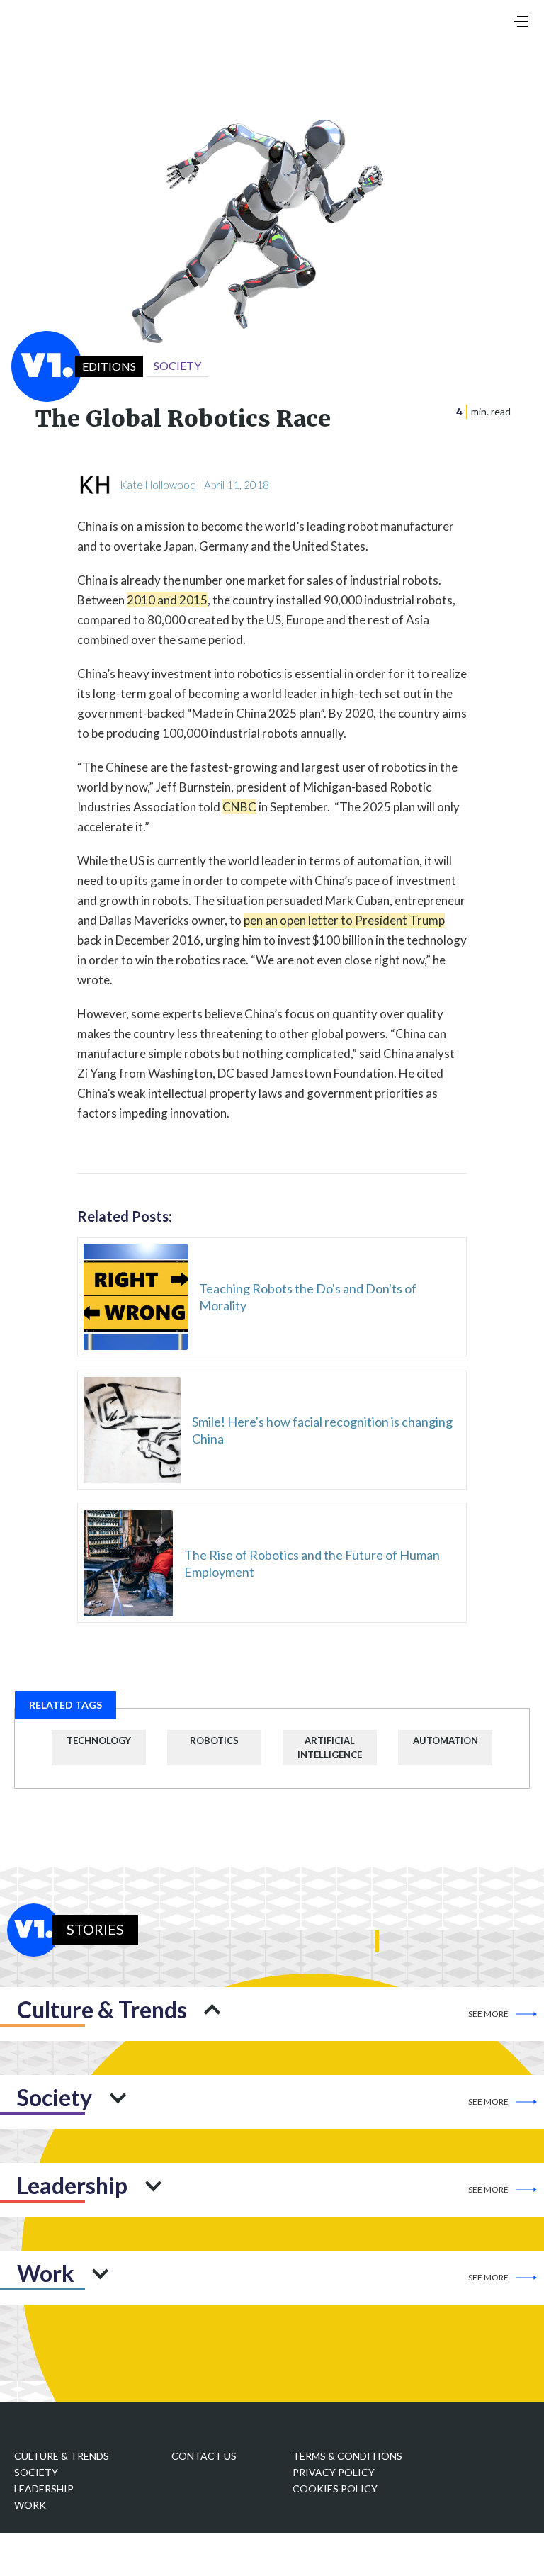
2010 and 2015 (167, 600)
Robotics (214, 1740)
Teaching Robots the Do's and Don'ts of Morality (308, 1297)
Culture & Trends (62, 2456)
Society (36, 2472)
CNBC (239, 807)
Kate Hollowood (158, 485)
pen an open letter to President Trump (344, 920)
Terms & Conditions (347, 2456)
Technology (99, 1740)
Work (30, 2505)
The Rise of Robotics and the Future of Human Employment (312, 1563)
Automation (446, 1740)
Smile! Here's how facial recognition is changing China (322, 1430)
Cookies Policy (335, 2488)
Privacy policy (334, 2472)
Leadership (44, 2488)
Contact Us (204, 2456)
